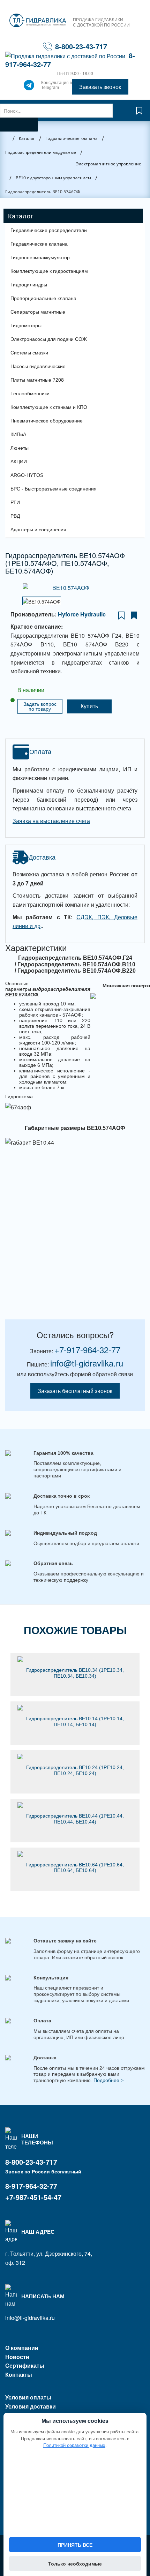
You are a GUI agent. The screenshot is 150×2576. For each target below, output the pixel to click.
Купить (89, 706)
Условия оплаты (28, 2397)
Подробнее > (108, 2080)
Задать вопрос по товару (40, 706)
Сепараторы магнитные (38, 312)
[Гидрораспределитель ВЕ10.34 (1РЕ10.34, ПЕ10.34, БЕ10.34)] (75, 1659)
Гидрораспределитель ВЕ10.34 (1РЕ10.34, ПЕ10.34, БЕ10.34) (75, 1673)
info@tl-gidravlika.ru (87, 1363)
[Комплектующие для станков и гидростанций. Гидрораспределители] (38, 21)
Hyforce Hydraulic (82, 614)
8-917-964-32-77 (31, 2186)
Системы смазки (29, 353)
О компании (22, 2348)
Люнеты (20, 448)
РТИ (15, 502)
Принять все (75, 2545)
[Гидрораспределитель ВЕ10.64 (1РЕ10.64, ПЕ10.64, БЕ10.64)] (75, 1854)
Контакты (19, 2375)
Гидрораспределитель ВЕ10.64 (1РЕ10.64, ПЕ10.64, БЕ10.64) (75, 1868)
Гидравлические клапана (39, 244)
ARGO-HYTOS (27, 475)
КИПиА (18, 434)
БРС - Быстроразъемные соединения (54, 489)
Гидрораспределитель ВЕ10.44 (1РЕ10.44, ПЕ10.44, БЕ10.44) (75, 1819)
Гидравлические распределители (49, 230)
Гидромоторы (26, 325)
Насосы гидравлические (38, 366)
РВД (15, 516)
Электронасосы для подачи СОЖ (49, 339)
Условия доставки (31, 2406)
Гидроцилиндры (29, 285)
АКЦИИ (19, 462)
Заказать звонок (100, 87)
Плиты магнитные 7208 (37, 380)
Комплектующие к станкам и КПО (49, 407)
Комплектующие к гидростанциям (49, 271)
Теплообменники (30, 394)
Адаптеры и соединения (38, 530)
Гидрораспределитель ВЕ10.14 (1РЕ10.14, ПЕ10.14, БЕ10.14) (75, 1721)
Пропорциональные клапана (43, 298)
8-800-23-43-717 (81, 46)
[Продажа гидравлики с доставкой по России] (29, 87)
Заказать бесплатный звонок (75, 1391)
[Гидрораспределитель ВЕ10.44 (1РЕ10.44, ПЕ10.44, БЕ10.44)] (75, 1805)
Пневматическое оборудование (47, 421)
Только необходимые (75, 2563)
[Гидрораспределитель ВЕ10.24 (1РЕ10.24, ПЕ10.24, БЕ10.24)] (75, 1757)
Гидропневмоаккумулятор (40, 257)
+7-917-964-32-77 (87, 1350)
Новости (17, 2357)
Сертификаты (25, 2365)
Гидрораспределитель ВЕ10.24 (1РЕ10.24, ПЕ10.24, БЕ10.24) (75, 1770)
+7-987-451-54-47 (33, 2197)
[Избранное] (139, 114)
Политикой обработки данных (74, 2445)
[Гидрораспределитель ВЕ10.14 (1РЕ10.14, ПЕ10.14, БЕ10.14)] (75, 1708)
